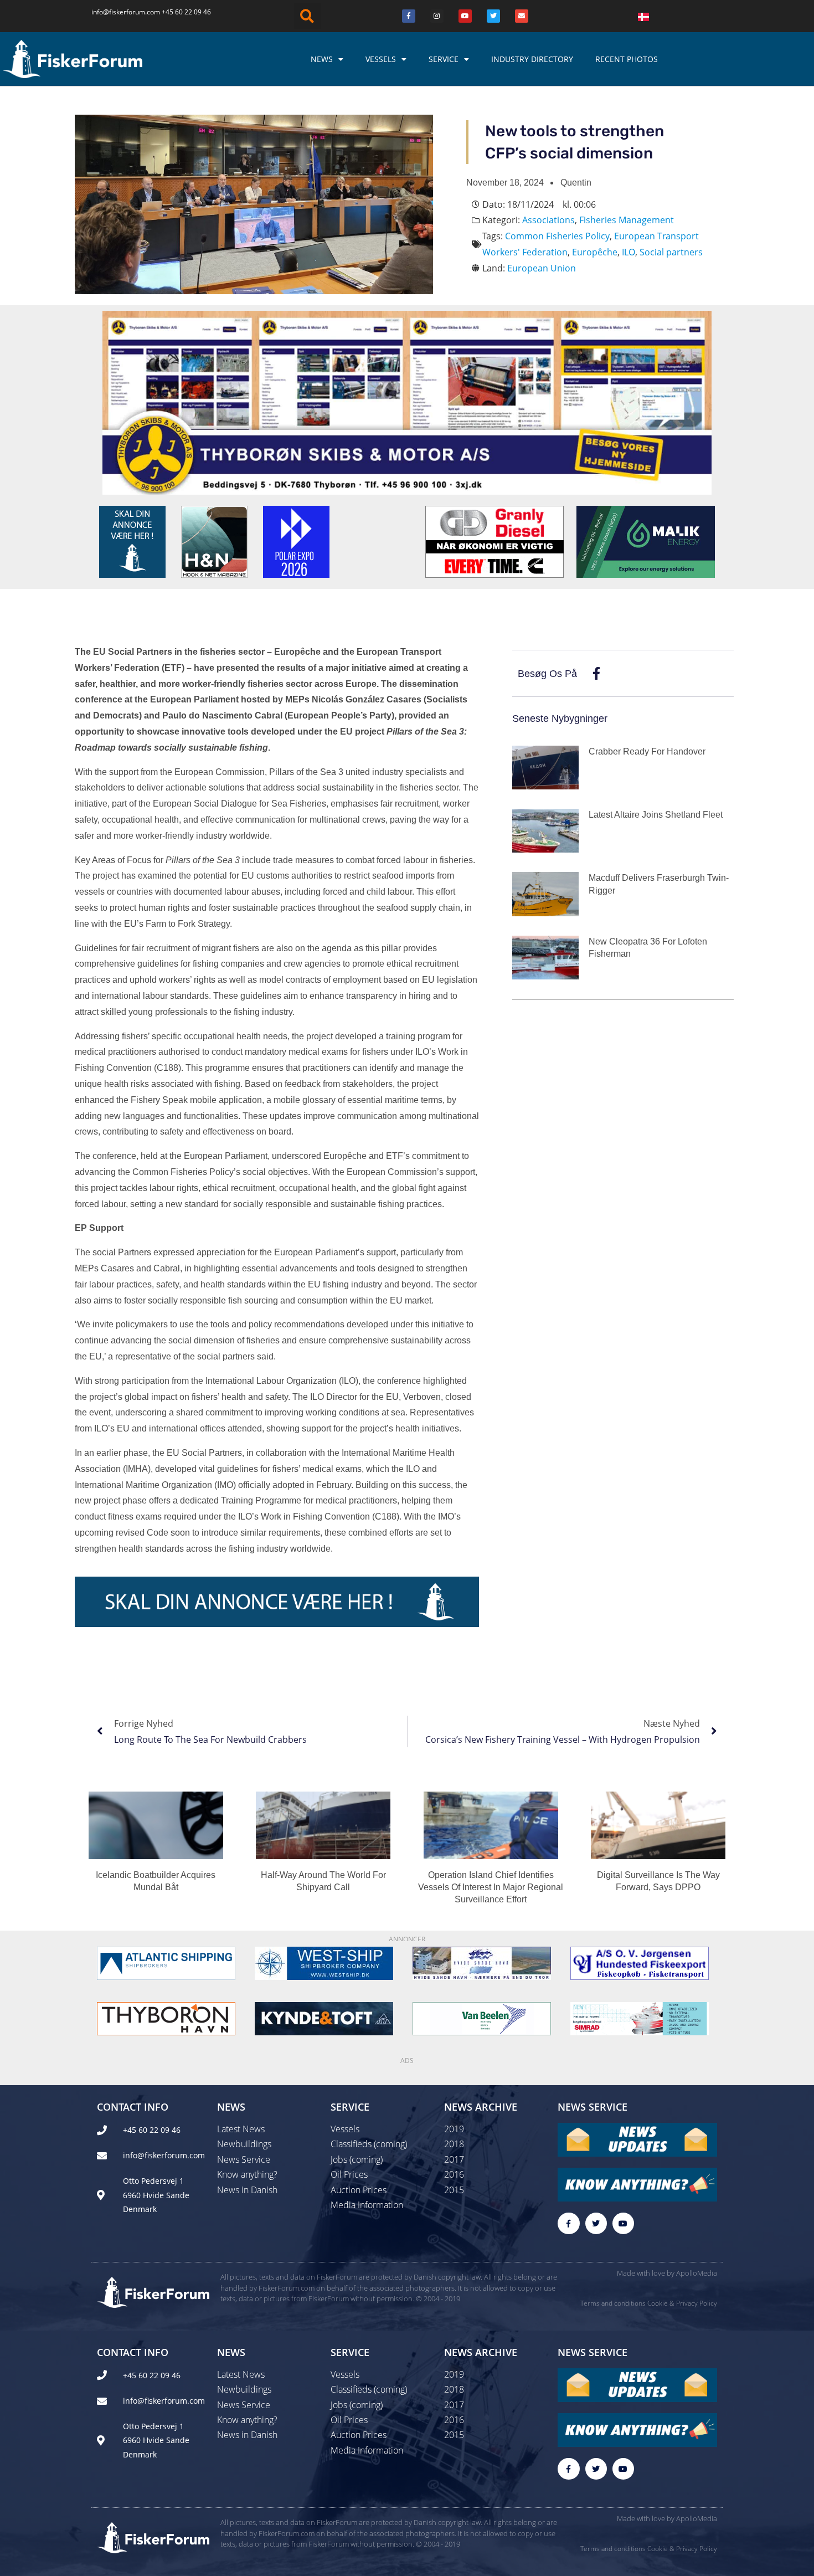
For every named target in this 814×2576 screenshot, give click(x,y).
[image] (482, 2018)
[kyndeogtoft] (324, 2018)
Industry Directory (532, 59)
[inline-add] (277, 1600)
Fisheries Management (627, 220)
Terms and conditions (613, 2303)
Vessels (381, 59)
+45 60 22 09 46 (186, 12)
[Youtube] (465, 16)
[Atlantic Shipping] (166, 1963)
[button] (307, 16)
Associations (548, 220)
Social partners (671, 252)
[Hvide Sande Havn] (482, 1963)
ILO (628, 252)
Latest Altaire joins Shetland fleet (656, 815)
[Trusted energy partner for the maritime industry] (646, 541)
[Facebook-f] (568, 2223)
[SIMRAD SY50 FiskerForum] (640, 2018)
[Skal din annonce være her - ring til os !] (132, 541)
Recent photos (627, 59)
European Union (542, 268)
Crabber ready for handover (647, 751)
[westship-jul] (324, 1963)
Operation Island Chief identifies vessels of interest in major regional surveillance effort (491, 1887)
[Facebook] (409, 16)
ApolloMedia (697, 2273)
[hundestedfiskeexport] (640, 1963)
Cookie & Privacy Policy (682, 2303)
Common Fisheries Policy (557, 236)
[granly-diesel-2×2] (494, 541)
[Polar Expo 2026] (296, 541)
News (322, 59)
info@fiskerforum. (119, 12)
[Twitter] (493, 16)
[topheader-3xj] (407, 402)
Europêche (595, 252)
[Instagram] (437, 16)
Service (444, 59)
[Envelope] (522, 16)
